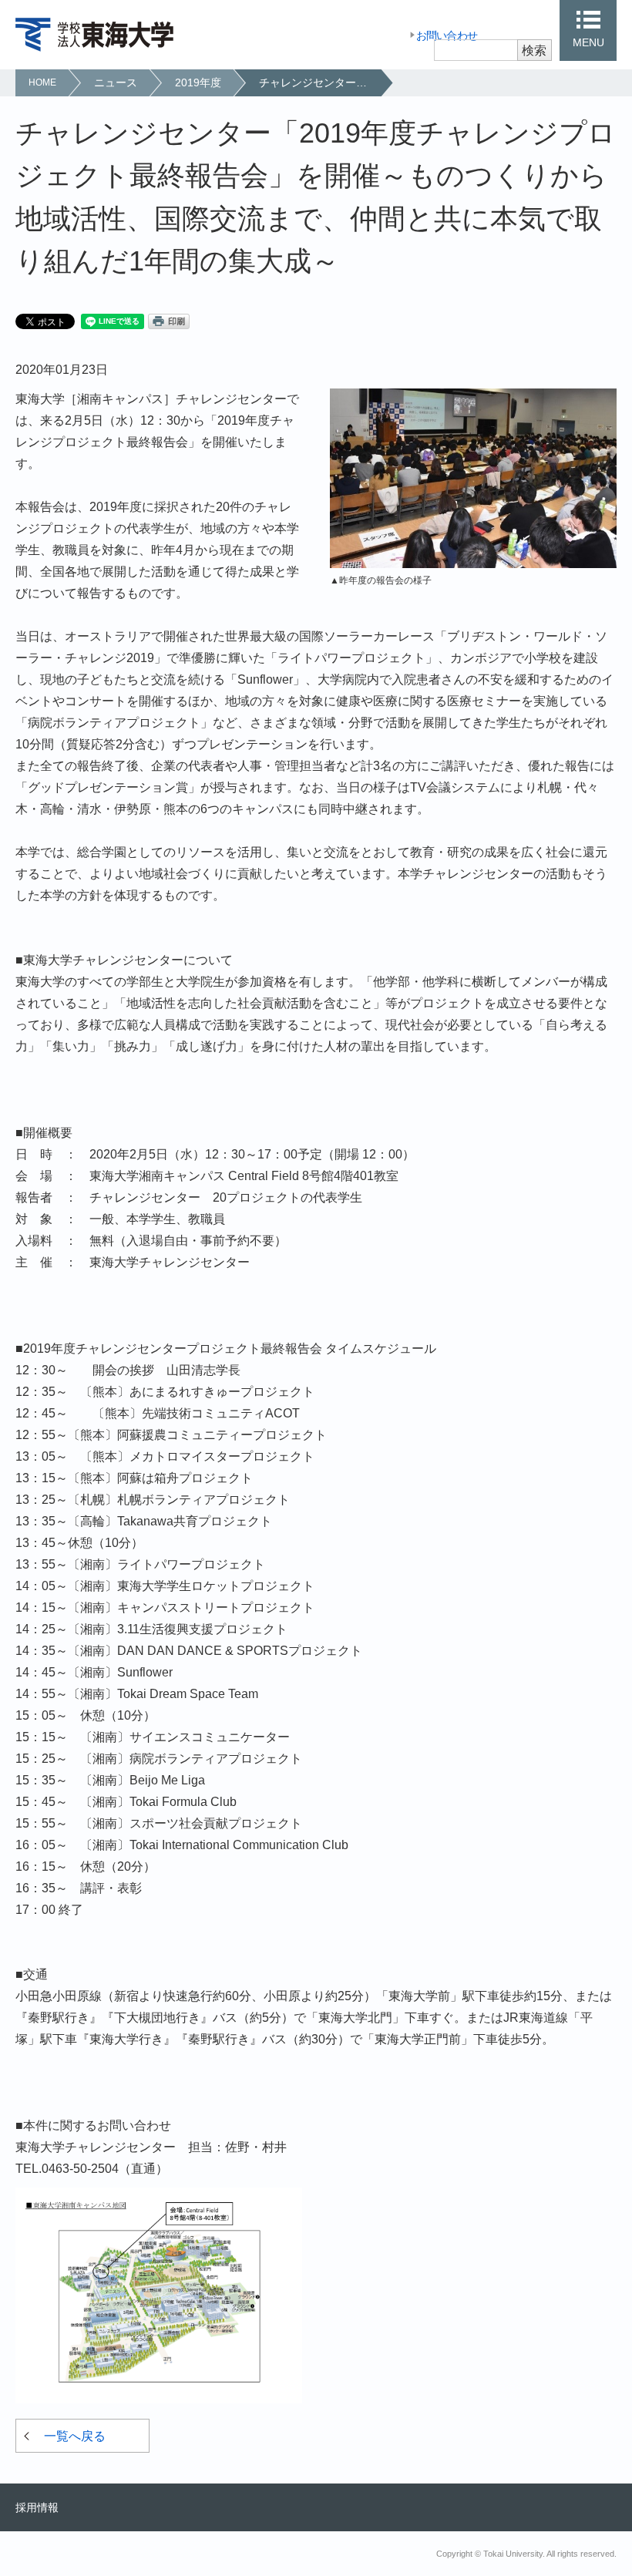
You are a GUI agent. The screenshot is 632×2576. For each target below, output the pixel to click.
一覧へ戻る (75, 2436)
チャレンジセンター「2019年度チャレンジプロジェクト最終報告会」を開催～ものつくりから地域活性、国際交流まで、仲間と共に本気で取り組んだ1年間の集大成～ (319, 82)
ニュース (116, 82)
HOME (42, 82)
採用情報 (37, 2507)
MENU (588, 42)
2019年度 (198, 82)
